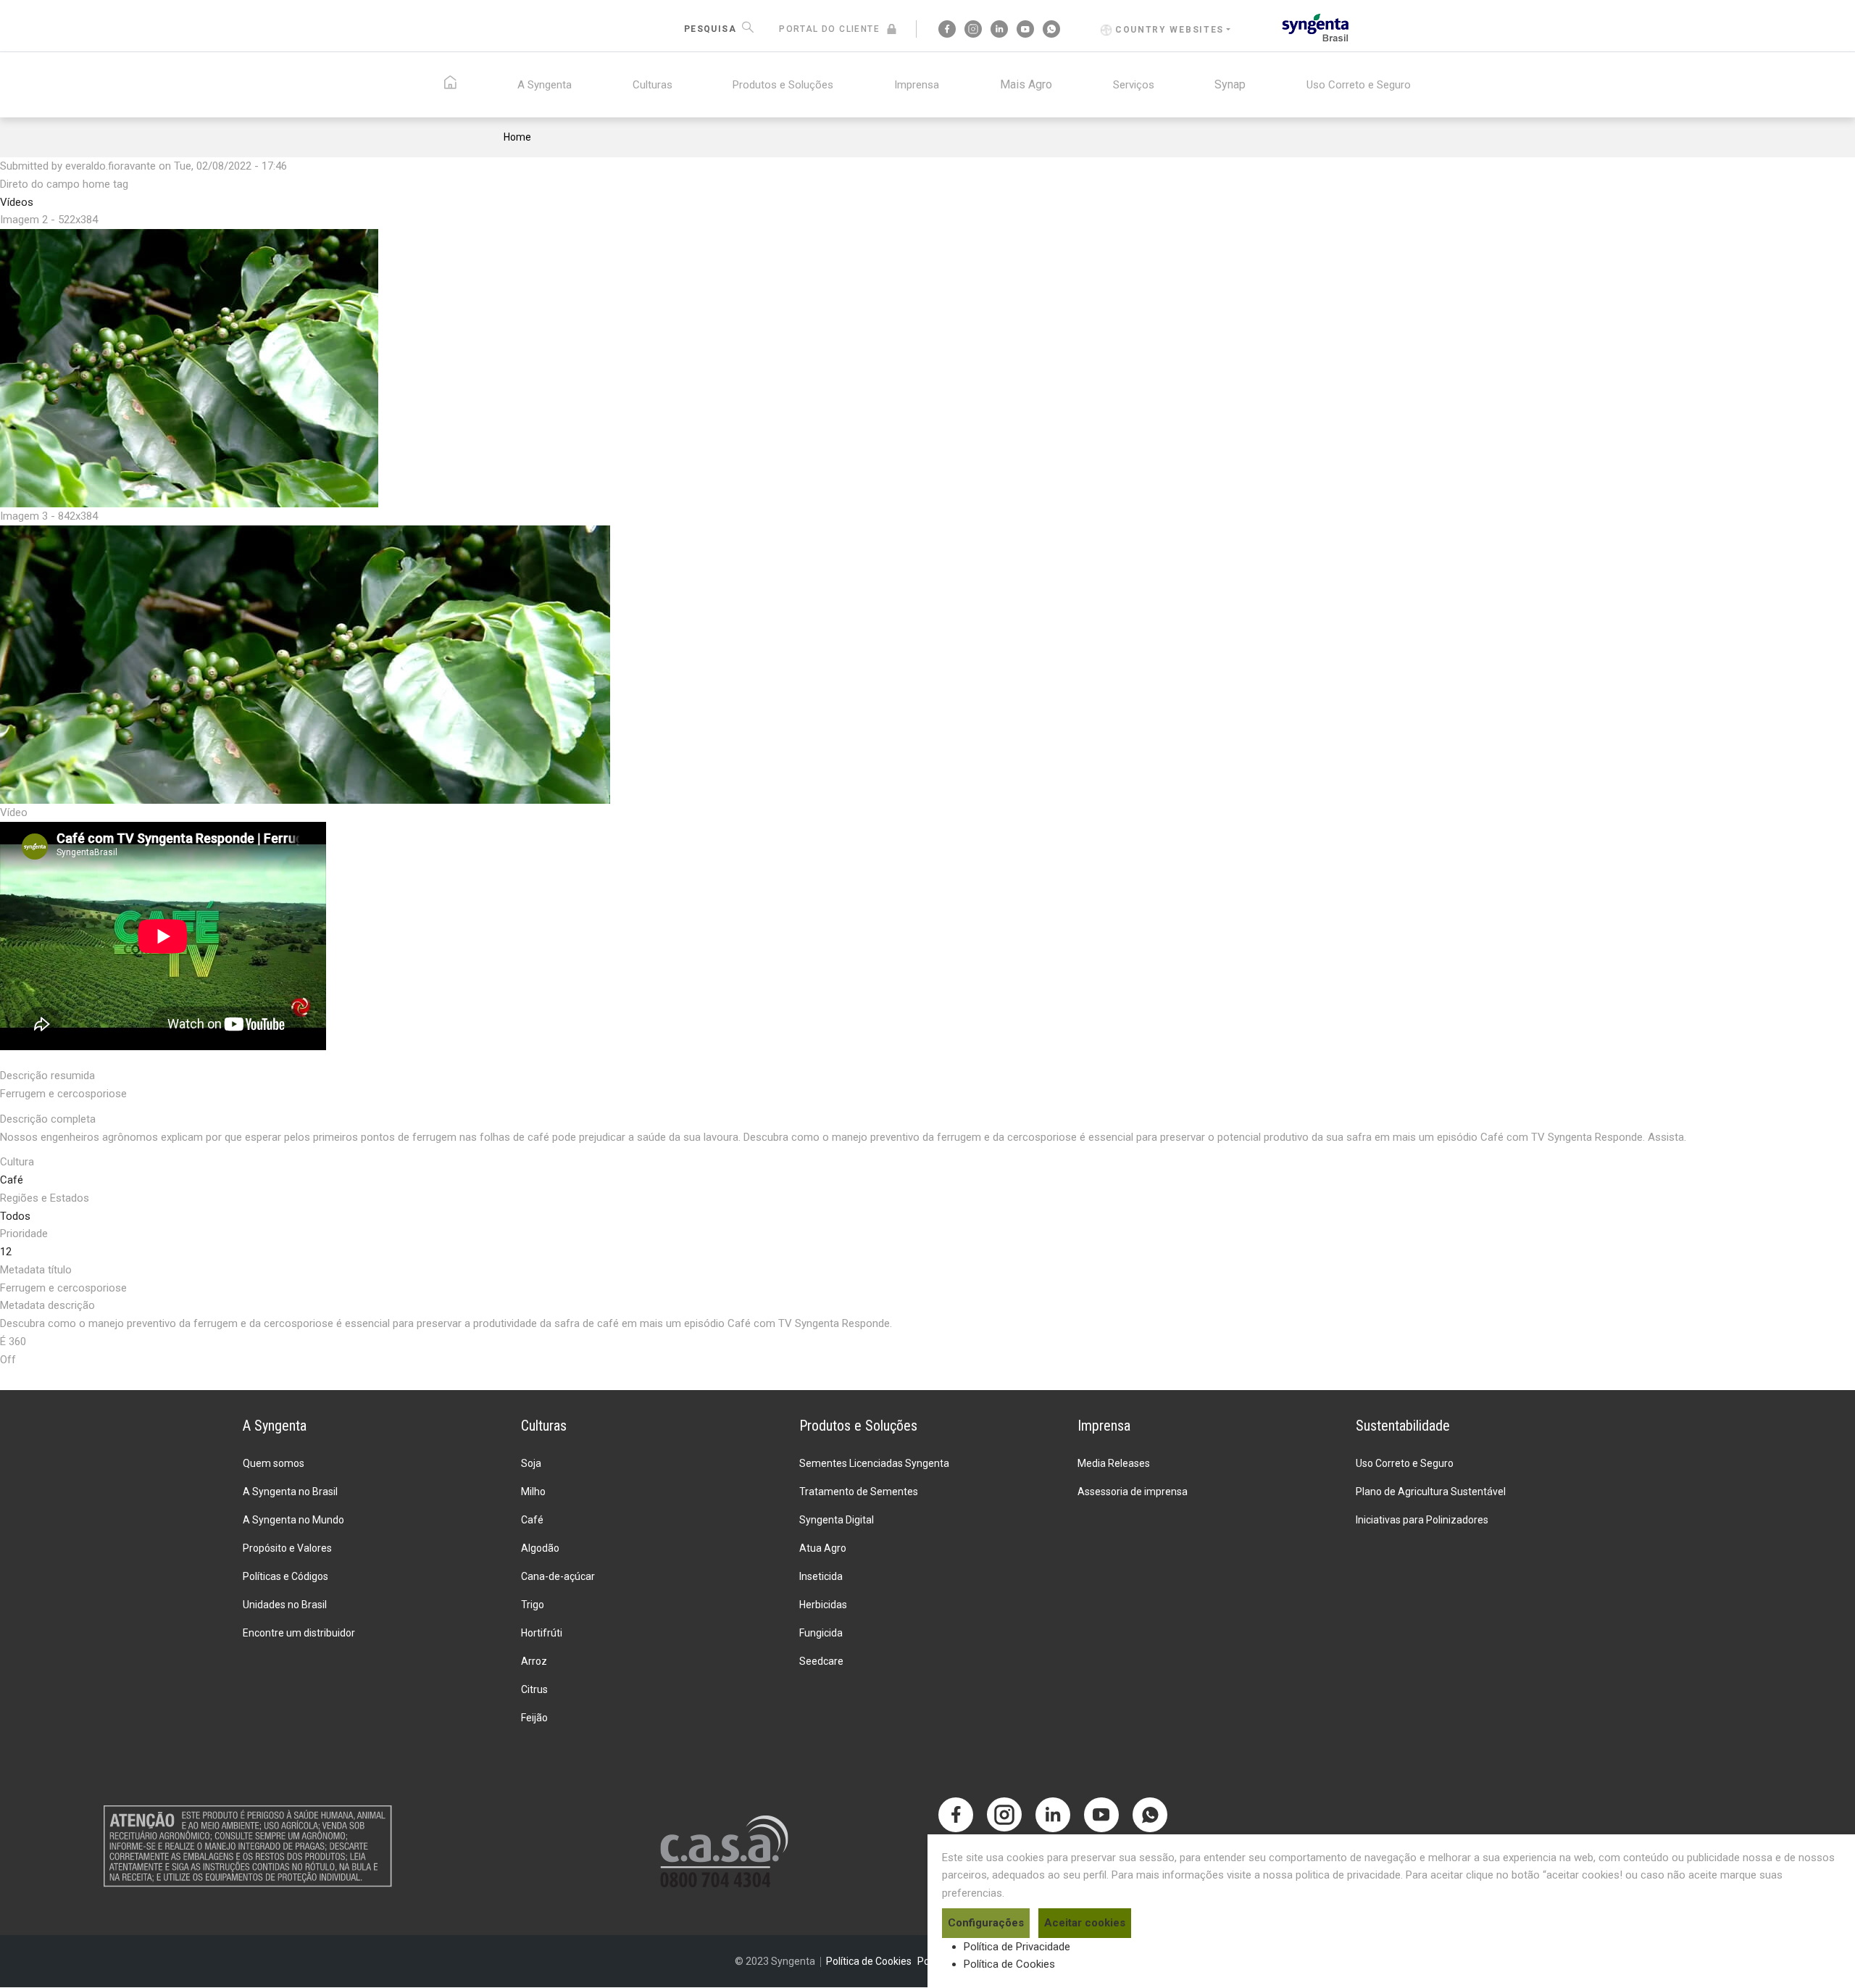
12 (6, 1252)
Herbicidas (823, 1605)
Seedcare (821, 1661)
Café (12, 1180)
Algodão (540, 1548)
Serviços (1134, 85)
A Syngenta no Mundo (293, 1520)
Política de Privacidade (1017, 1947)
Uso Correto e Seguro (1359, 85)
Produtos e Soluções (783, 85)
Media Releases (1114, 1463)
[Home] (1316, 26)
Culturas (653, 85)
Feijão (534, 1718)
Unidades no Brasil (285, 1605)
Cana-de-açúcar (558, 1576)
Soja (531, 1463)
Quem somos (274, 1463)
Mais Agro (1026, 84)
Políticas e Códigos (285, 1576)
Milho (533, 1492)
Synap (1230, 84)
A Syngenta (545, 85)
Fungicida (821, 1633)
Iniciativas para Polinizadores (1422, 1520)
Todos (15, 1216)
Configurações (986, 1923)
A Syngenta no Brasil (290, 1492)
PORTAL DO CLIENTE (829, 29)
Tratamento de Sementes (859, 1492)
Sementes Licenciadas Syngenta (874, 1463)
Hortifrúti (542, 1633)
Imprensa (917, 85)
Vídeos (17, 202)
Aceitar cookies (1085, 1923)
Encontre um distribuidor (299, 1633)
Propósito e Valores (287, 1548)
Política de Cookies (1009, 1964)
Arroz (534, 1661)
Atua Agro (823, 1548)
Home (517, 137)
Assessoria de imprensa (1133, 1492)
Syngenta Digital (837, 1520)
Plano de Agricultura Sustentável (1431, 1492)
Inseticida (821, 1576)
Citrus (534, 1689)
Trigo (533, 1605)
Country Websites (1170, 30)
